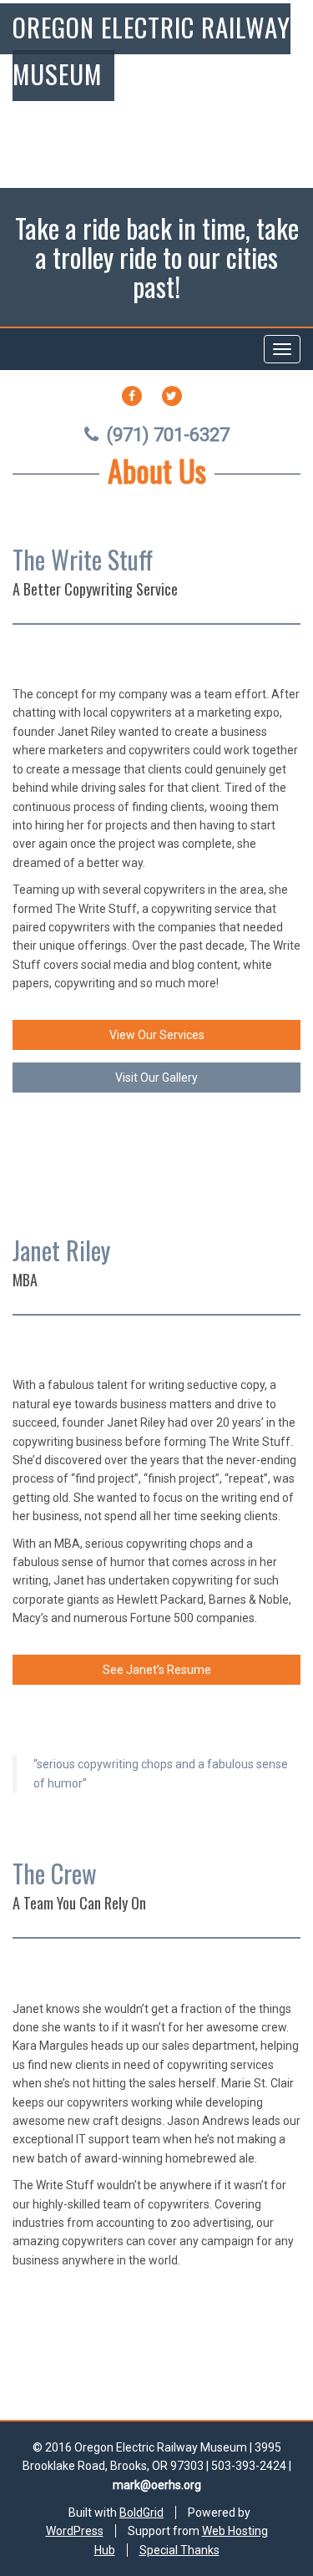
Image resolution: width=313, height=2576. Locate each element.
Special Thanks (179, 2550)
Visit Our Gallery (156, 1078)
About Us (157, 470)
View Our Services (157, 1035)
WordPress (75, 2531)
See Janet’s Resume (157, 1670)
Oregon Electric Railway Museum (151, 50)
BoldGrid (141, 2513)
